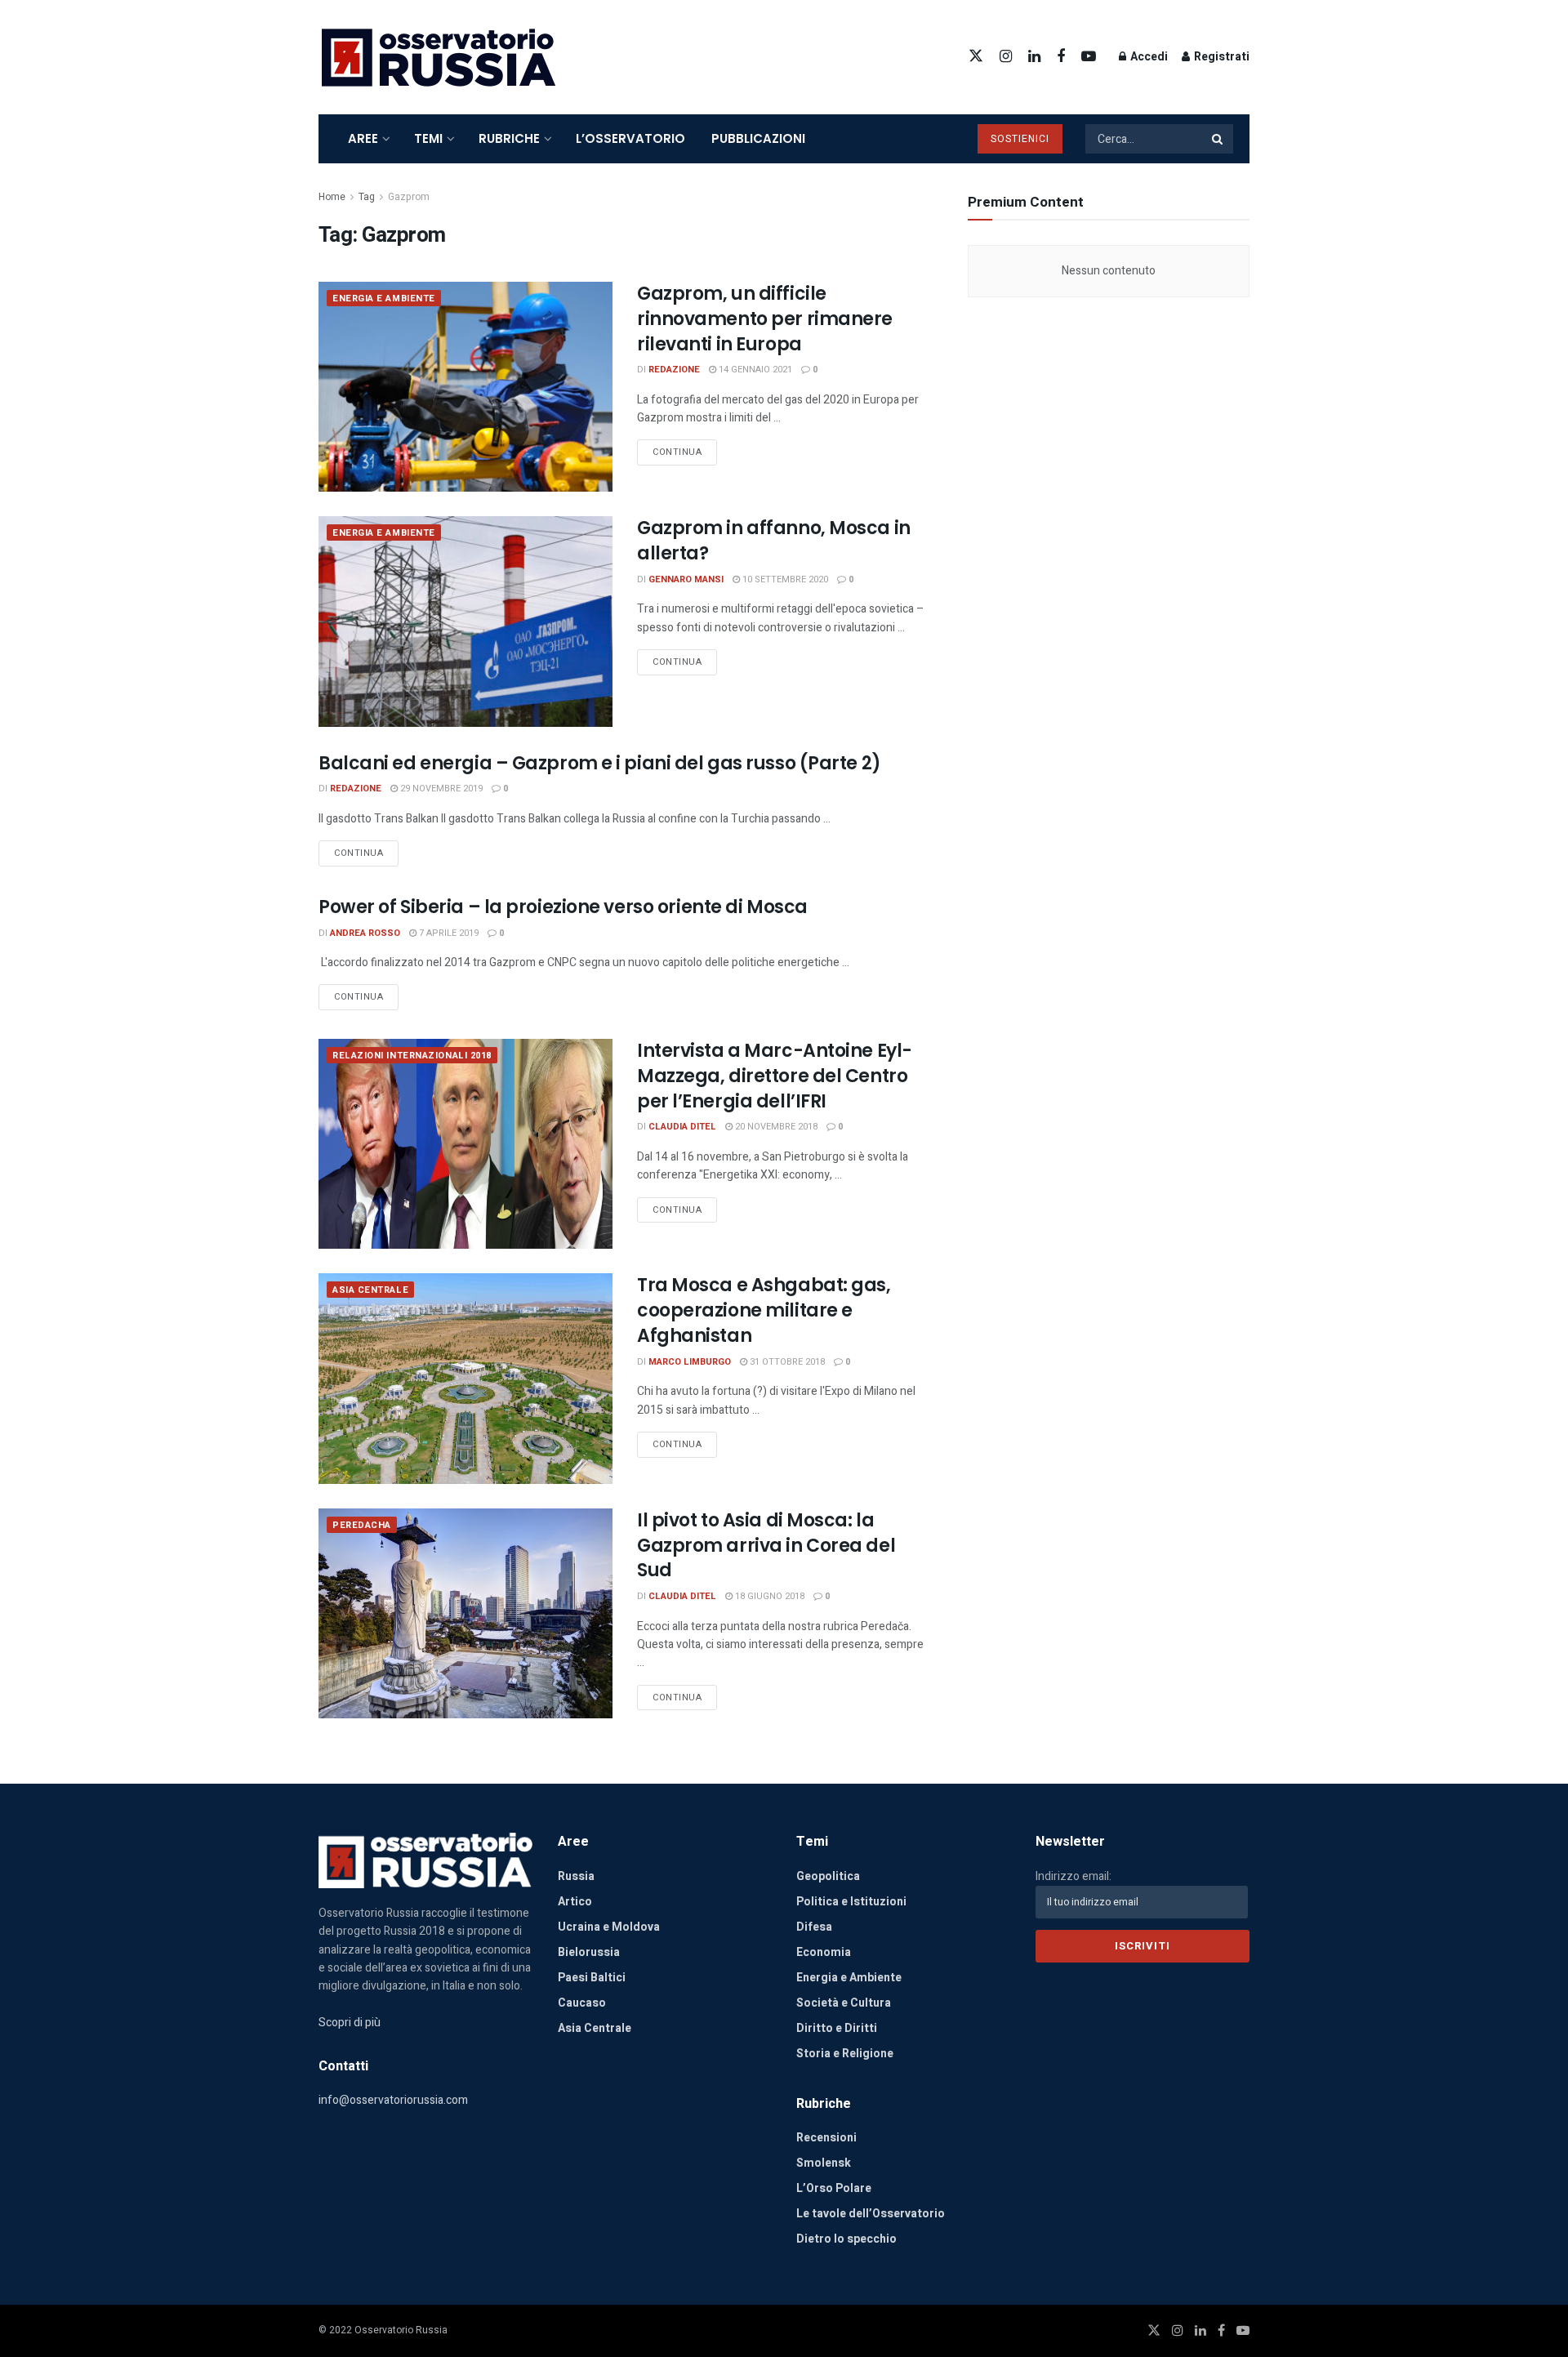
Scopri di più (350, 2023)
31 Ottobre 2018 (786, 1362)
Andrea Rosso (365, 933)
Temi (428, 138)
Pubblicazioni (758, 138)
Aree (363, 138)
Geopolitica (828, 1876)
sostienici (1020, 139)
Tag (367, 197)
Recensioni (826, 2138)
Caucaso (582, 2003)
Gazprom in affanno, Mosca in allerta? (774, 541)
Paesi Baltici (592, 1978)
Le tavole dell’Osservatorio (871, 2214)
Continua (677, 452)
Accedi (1148, 57)
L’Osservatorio (630, 138)
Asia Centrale (370, 1290)
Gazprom (409, 197)
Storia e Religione (845, 2054)
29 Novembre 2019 (440, 789)
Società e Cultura (844, 2003)
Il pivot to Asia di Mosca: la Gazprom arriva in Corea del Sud (766, 1546)
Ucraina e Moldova (609, 1927)
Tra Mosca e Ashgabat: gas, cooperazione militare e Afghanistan (764, 1310)
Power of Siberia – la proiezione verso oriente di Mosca (563, 907)
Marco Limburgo (690, 1362)
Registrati (1221, 57)
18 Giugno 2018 (768, 1596)
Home (332, 197)
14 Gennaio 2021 (754, 370)
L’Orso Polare (834, 2188)
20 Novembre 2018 (775, 1127)
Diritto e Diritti (837, 2028)
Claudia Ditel (682, 1127)
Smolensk (824, 2163)
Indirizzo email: (1074, 1876)
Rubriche (509, 138)
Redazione (674, 370)
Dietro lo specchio (846, 2239)
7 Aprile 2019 (448, 933)
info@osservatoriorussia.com (393, 2100)
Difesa (814, 1927)
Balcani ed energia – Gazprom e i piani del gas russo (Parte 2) (600, 763)
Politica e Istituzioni (851, 1902)
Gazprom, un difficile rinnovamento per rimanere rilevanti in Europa (765, 319)
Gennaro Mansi (686, 579)
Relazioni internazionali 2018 (412, 1056)
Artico (575, 1902)
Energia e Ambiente (384, 299)
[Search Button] (1218, 139)
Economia (824, 1952)
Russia (576, 1876)
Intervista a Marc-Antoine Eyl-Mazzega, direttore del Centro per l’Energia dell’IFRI (775, 1076)
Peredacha (362, 1525)
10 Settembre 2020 (784, 579)
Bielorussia (589, 1952)
